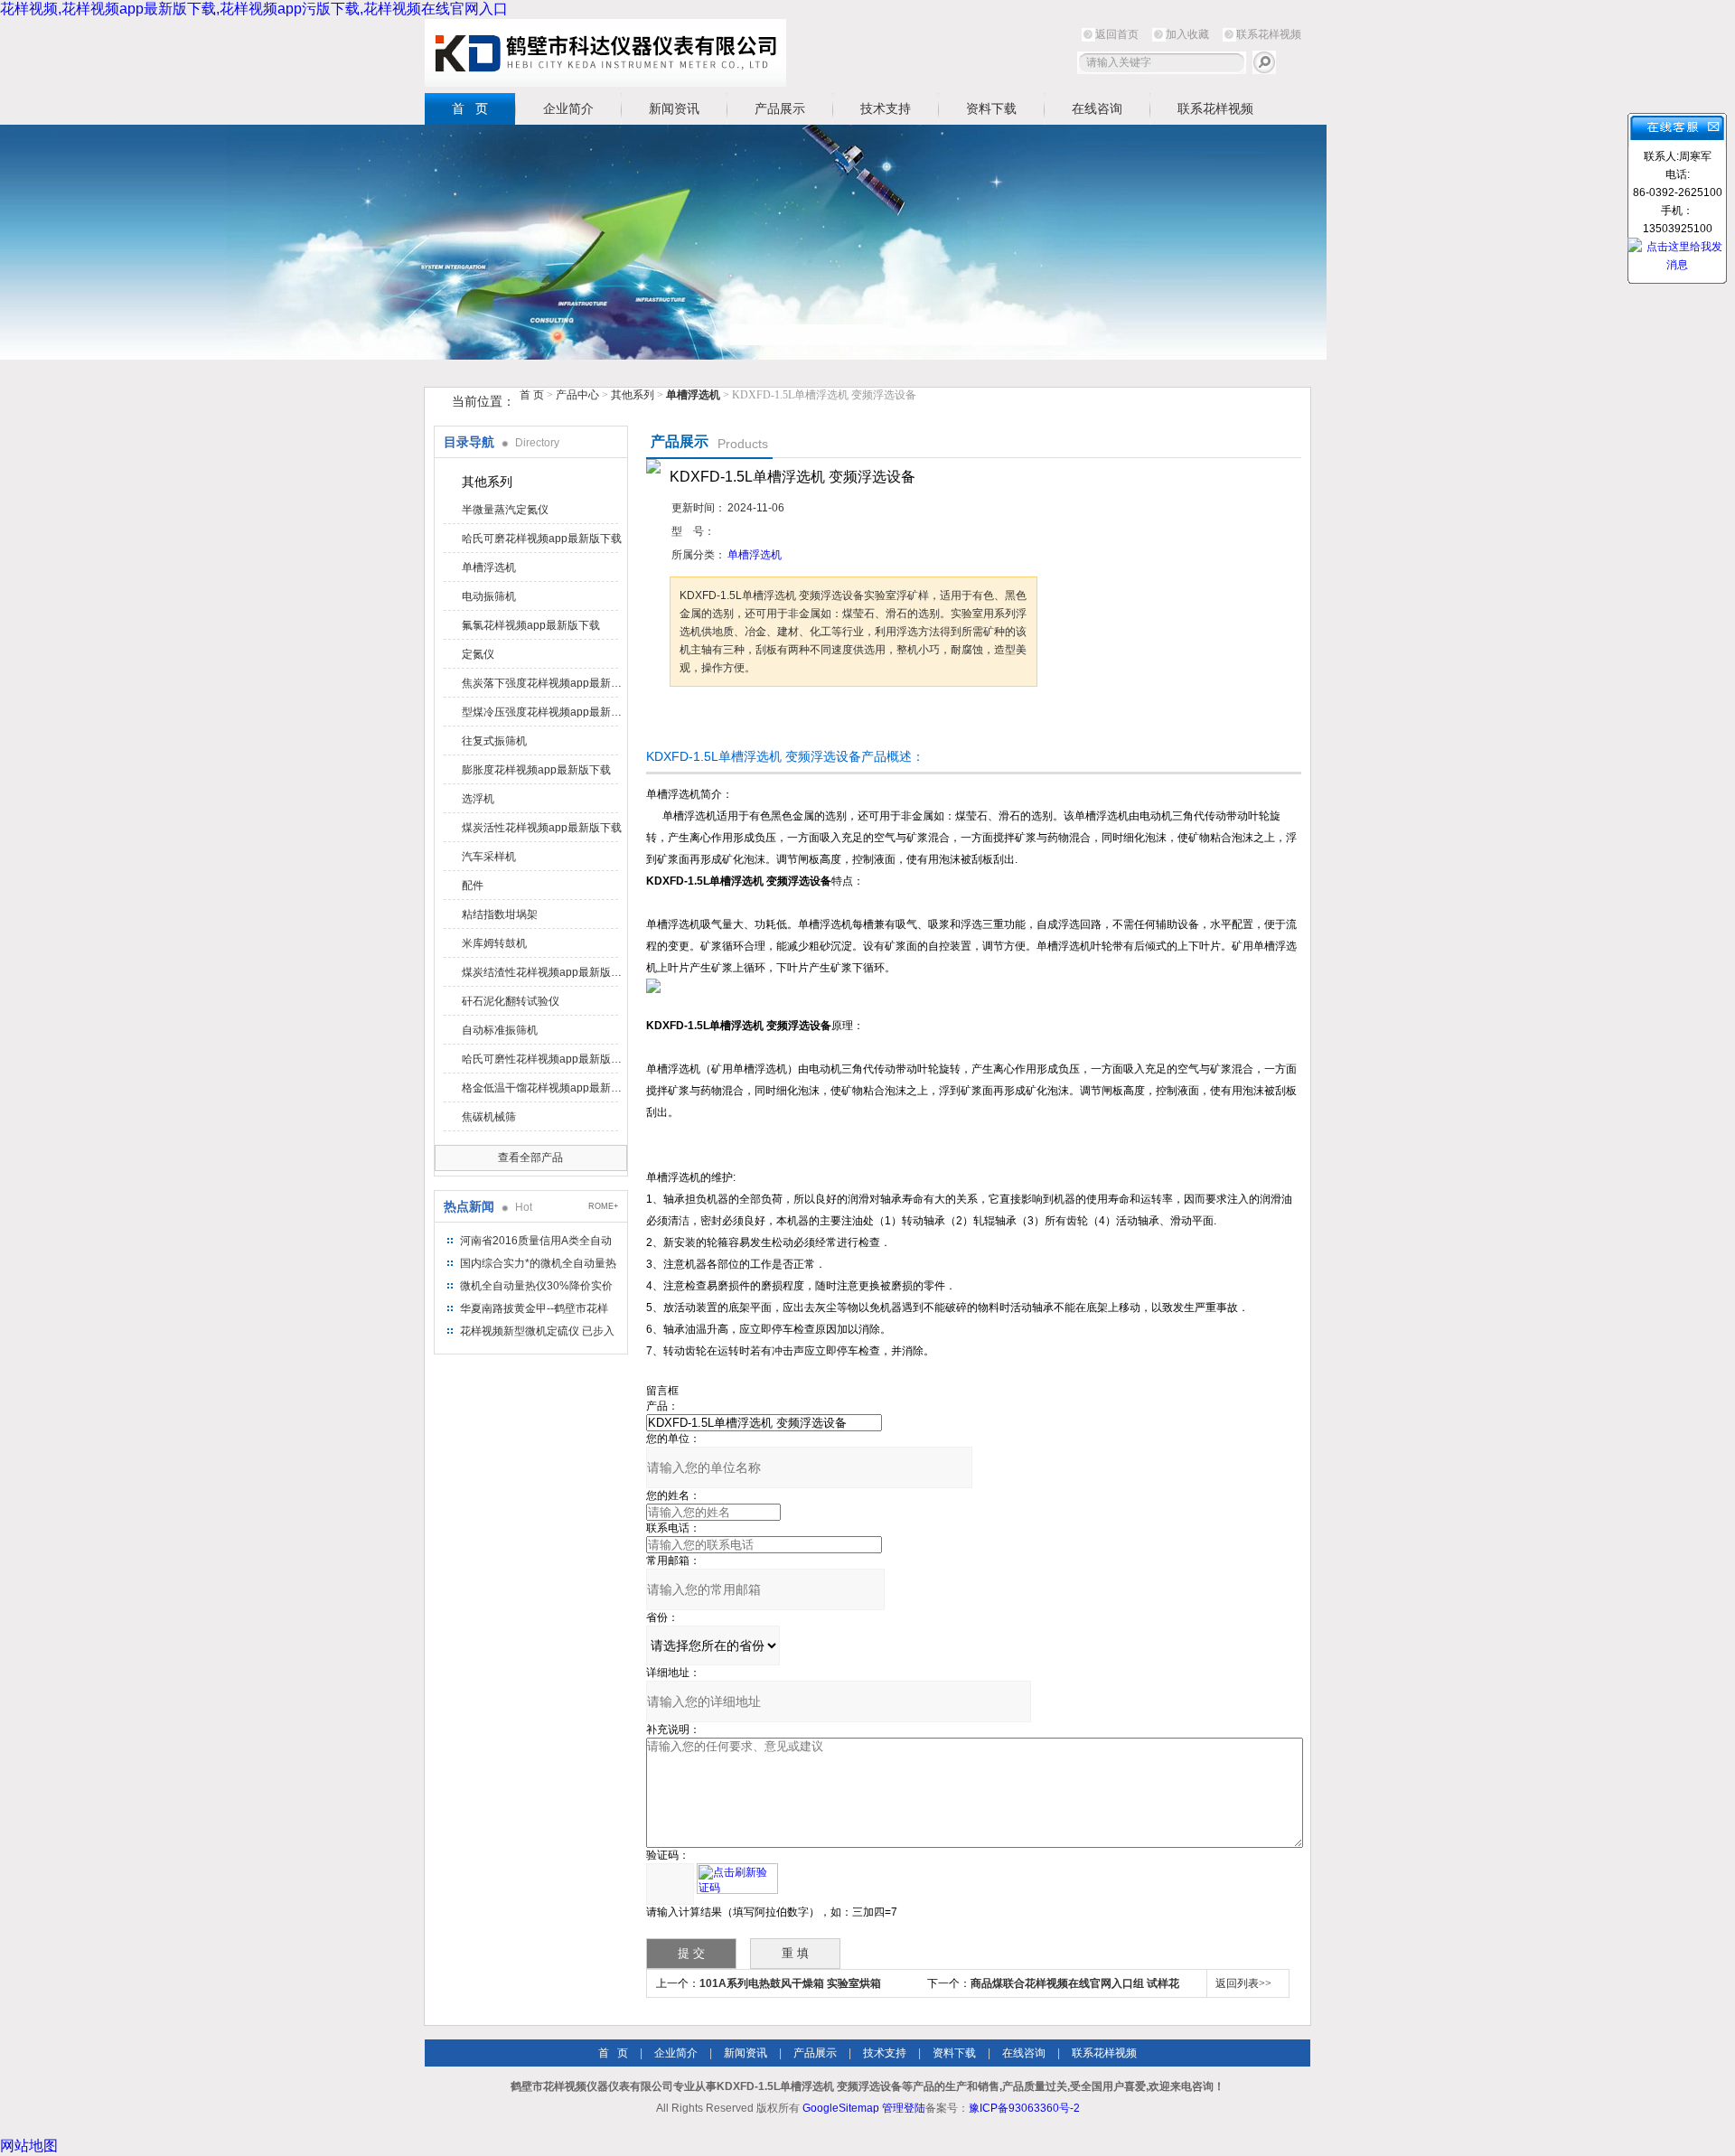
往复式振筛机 (494, 741)
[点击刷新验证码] (737, 1879)
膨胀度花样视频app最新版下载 (536, 770)
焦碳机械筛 (489, 1117)
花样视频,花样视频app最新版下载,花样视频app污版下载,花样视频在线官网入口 (254, 9)
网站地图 (29, 2146)
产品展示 (780, 108)
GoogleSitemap (841, 2108)
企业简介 (568, 108)
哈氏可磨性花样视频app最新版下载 (543, 1059)
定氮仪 (478, 654)
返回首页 (1117, 34)
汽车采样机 (489, 857)
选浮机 (478, 799)
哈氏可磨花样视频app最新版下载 (542, 539)
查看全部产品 (530, 1158)
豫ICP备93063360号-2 (1024, 2108)
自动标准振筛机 (500, 1030)
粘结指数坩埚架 (500, 914)
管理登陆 (904, 2108)
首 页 (470, 108)
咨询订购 (727, 721)
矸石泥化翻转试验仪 (511, 1001)
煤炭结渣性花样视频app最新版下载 (543, 972)
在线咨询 (1097, 108)
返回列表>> (1243, 1983)
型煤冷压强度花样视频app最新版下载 (543, 712)
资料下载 (991, 108)
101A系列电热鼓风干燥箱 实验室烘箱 (790, 1983)
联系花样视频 (1269, 34)
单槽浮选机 (489, 567)
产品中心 (579, 395)
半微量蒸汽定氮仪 (505, 510)
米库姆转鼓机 (494, 943)
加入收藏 (1187, 34)
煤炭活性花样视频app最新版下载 (542, 828)
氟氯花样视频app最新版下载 (531, 625)
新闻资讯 (674, 108)
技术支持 (886, 108)
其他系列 (633, 395)
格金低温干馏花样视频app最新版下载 (543, 1088)
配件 (473, 886)
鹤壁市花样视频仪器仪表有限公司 (605, 53)
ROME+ (603, 1206)
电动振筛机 (489, 596)
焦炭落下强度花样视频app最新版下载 (543, 683)
